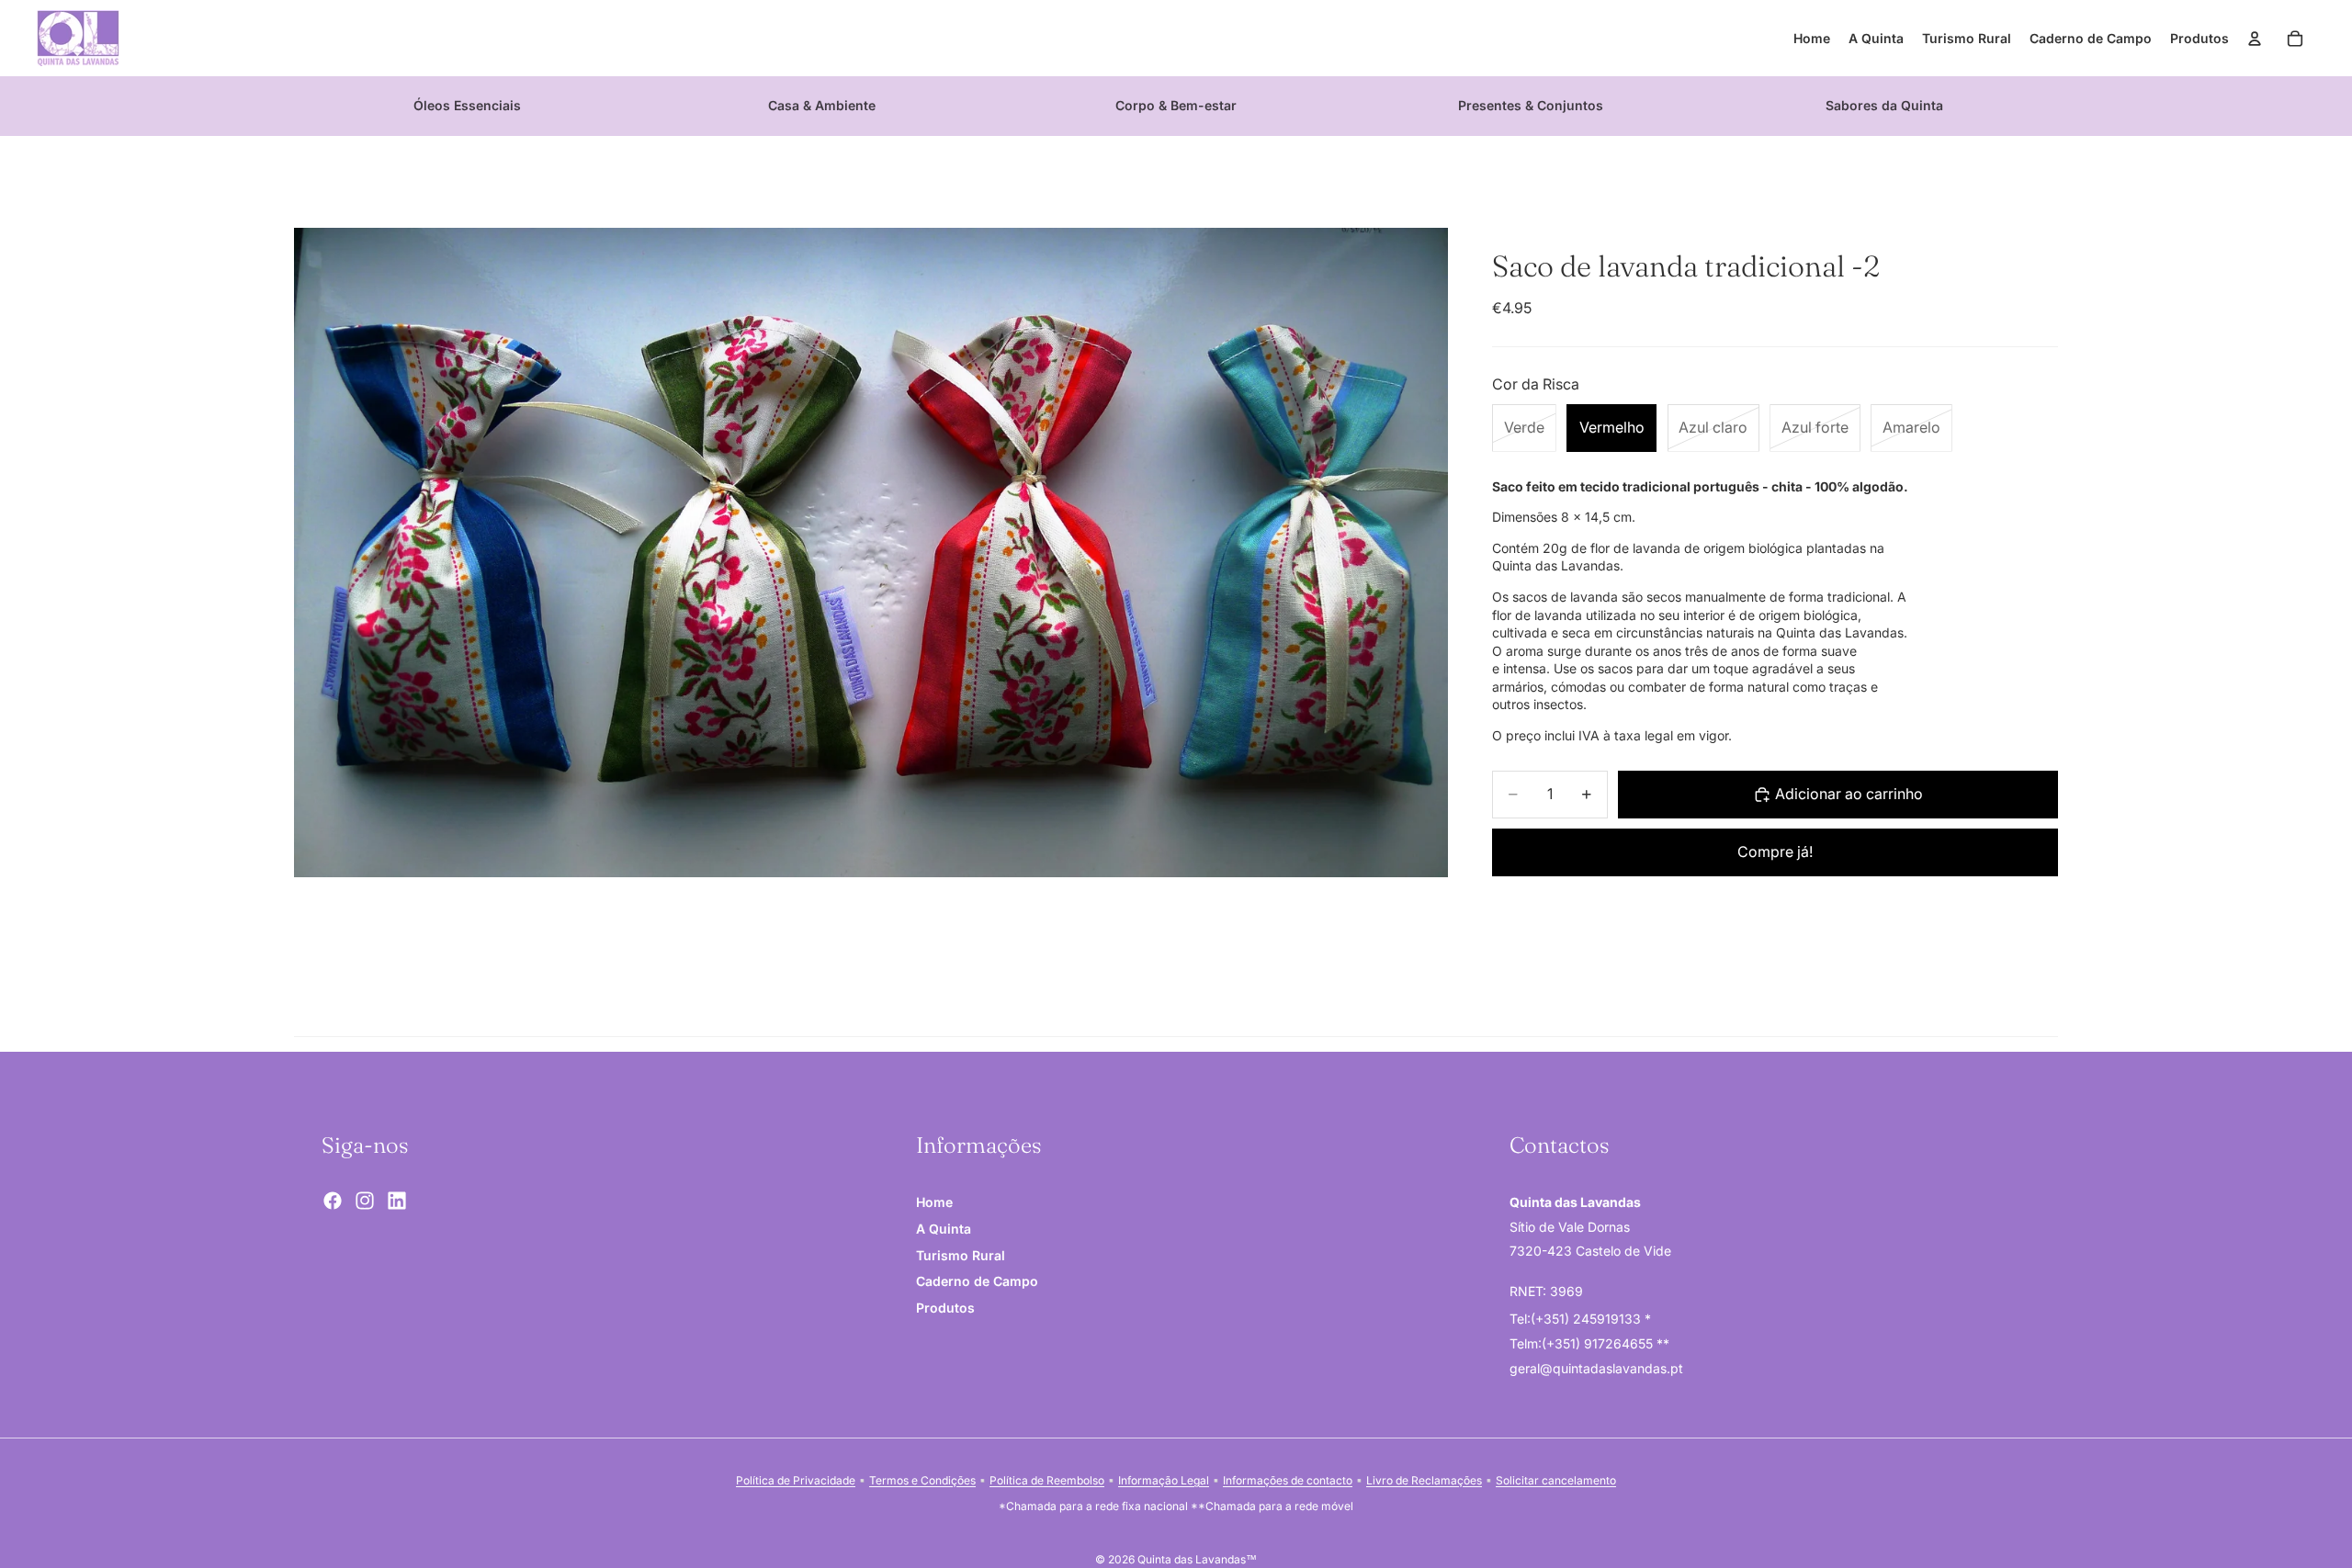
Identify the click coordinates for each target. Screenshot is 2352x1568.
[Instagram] (365, 1201)
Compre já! (1775, 852)
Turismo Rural (961, 1254)
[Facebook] (333, 1201)
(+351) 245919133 (1588, 1319)
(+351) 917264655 (1599, 1343)
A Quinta (944, 1229)
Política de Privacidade (796, 1480)
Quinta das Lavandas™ (1197, 1559)
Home (934, 1202)
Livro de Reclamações (1424, 1480)
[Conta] (2255, 39)
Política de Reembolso (1047, 1480)
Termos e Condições (922, 1480)
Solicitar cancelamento (1556, 1480)
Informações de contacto (1288, 1480)
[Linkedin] (397, 1201)
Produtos (945, 1308)
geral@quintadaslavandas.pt (1596, 1367)
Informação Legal (1164, 1480)
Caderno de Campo (977, 1281)
